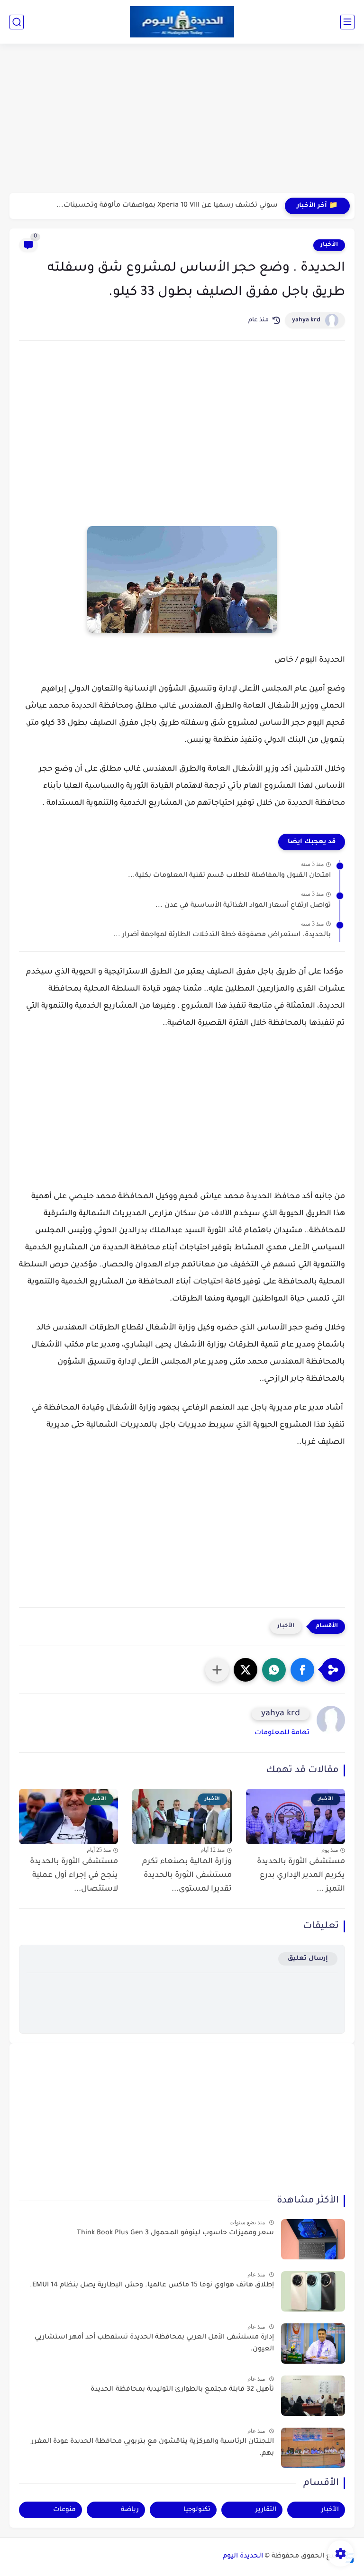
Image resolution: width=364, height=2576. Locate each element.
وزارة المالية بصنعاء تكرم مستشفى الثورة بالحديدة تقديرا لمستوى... (187, 1875)
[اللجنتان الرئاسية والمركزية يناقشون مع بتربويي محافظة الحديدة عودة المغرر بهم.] (313, 2448)
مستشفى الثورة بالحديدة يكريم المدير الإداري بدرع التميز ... (301, 1875)
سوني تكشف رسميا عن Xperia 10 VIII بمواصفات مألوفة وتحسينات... (167, 206)
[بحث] (17, 22)
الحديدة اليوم (243, 2557)
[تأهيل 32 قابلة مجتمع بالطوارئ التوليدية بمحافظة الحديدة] (313, 2396)
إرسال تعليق (308, 1959)
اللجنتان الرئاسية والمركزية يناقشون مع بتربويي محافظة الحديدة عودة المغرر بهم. (153, 2448)
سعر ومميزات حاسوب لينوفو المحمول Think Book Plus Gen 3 (175, 2233)
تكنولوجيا (197, 2510)
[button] (302, 1670)
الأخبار (329, 245)
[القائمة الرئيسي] (347, 22)
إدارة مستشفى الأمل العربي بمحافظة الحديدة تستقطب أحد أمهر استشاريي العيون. (154, 2344)
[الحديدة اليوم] (182, 22)
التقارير (266, 2510)
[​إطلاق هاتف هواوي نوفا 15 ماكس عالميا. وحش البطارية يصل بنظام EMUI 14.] (313, 2291)
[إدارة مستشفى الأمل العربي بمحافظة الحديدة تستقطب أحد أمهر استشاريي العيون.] (313, 2344)
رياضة (130, 2510)
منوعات (64, 2510)
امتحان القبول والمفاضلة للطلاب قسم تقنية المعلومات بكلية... (229, 876)
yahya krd (306, 320)
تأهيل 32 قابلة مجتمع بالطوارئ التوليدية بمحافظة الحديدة (182, 2390)
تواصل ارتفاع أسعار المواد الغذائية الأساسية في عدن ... (243, 906)
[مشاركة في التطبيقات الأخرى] (217, 1670)
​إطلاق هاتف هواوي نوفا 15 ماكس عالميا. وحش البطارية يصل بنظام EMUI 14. (152, 2285)
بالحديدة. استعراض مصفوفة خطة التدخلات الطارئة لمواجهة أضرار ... (222, 935)
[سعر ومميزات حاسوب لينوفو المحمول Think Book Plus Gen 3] (313, 2239)
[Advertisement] (182, 119)
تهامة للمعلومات (282, 1733)
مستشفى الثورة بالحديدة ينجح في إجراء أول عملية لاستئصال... (74, 1875)
